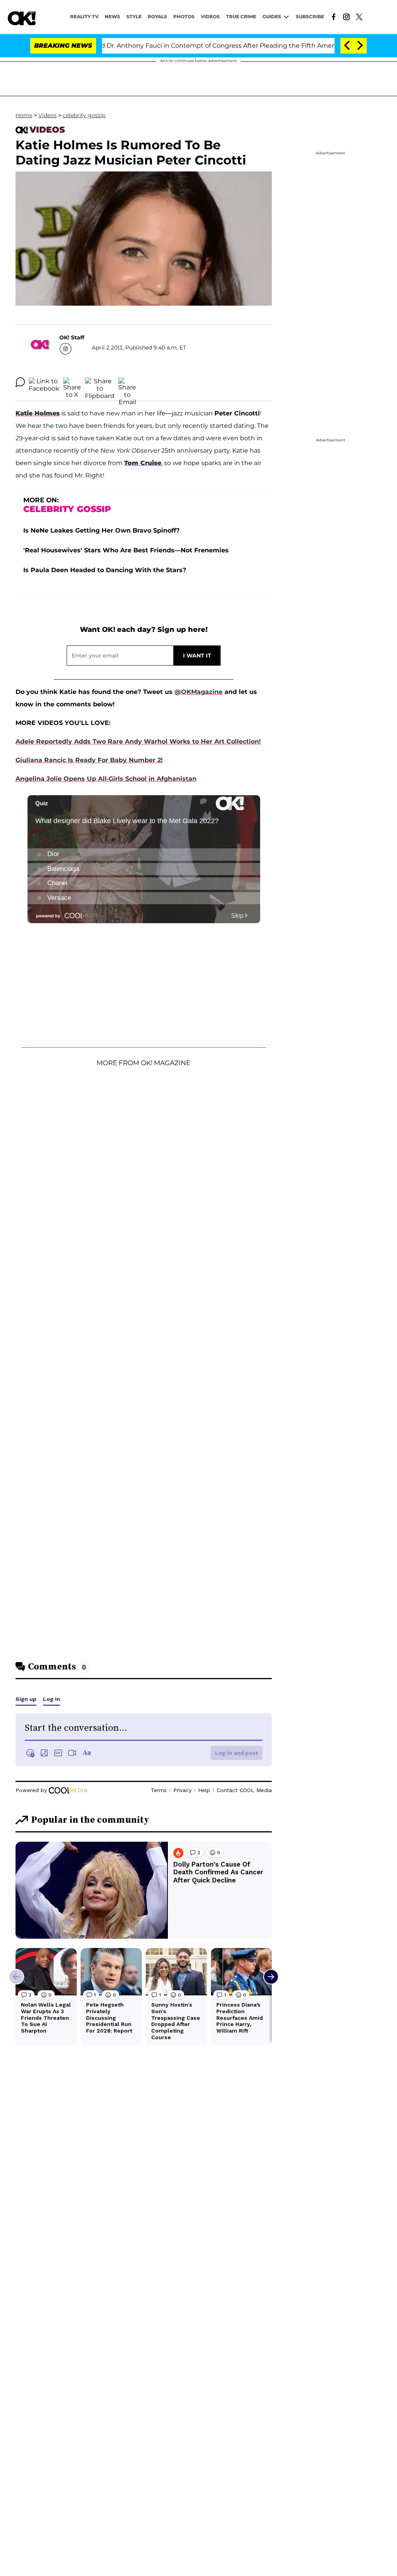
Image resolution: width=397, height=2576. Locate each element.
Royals (157, 16)
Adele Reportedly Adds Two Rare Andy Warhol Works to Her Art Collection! (138, 741)
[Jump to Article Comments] (20, 382)
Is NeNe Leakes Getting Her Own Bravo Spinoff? (101, 530)
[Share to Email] (127, 382)
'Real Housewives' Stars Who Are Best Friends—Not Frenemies (126, 550)
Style (134, 16)
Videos (47, 115)
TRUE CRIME (241, 16)
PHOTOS (184, 16)
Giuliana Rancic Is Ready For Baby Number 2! (89, 760)
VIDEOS (210, 16)
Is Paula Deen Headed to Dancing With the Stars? (105, 570)
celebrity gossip (84, 115)
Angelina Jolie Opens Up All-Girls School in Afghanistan (106, 779)
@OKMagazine (198, 692)
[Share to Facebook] (44, 382)
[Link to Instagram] (346, 16)
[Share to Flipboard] (100, 382)
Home (24, 115)
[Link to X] (359, 16)
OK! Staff (72, 337)
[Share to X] (72, 382)
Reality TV (84, 16)
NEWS (112, 16)
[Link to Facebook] (334, 16)
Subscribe (310, 16)
